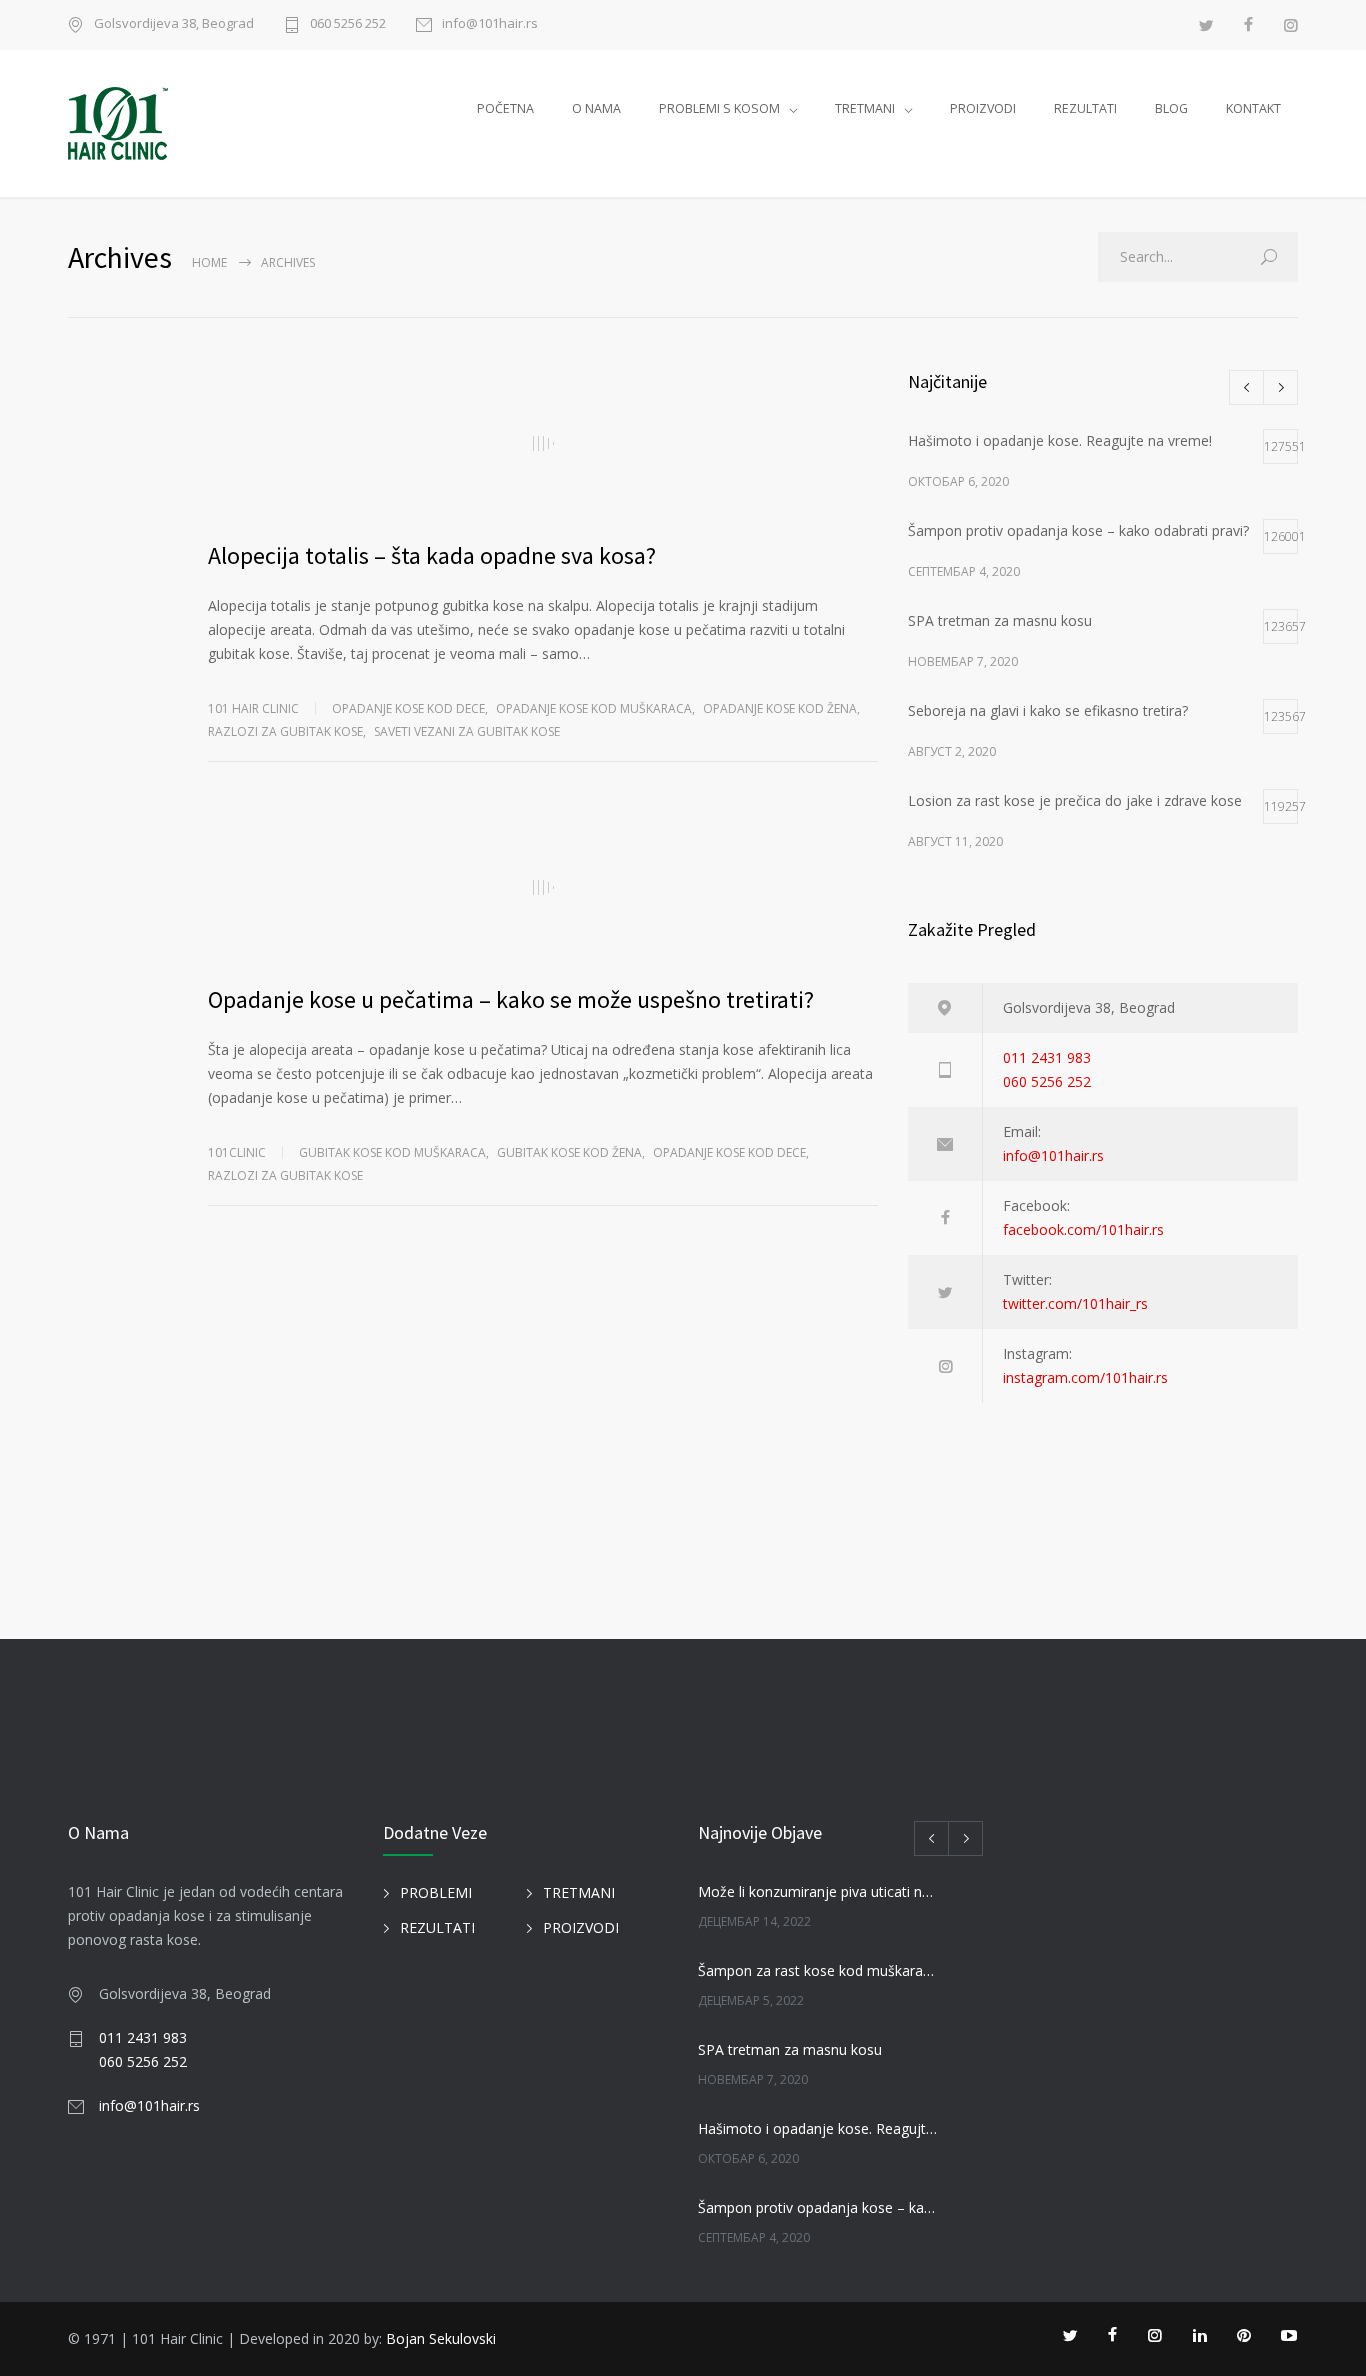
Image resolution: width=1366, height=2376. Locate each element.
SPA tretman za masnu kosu (790, 2049)
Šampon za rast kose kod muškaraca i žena (819, 1970)
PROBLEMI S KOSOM (719, 108)
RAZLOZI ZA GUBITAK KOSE (285, 1175)
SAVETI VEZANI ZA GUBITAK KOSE (467, 731)
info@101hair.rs (490, 24)
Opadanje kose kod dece (408, 708)
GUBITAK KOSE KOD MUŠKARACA (392, 1152)
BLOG (1171, 108)
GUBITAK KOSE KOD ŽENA (569, 1152)
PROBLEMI (436, 1892)
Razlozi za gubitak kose (285, 731)
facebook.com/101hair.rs (1083, 1229)
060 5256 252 (348, 24)
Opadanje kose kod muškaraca (594, 708)
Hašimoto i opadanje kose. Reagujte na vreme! (819, 2128)
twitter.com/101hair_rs (1075, 1303)
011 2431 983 (1047, 1057)
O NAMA (596, 108)
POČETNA (505, 108)
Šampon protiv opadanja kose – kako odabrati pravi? (819, 2207)
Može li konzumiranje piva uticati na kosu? (819, 1891)
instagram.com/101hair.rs (1085, 1377)
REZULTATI (1085, 108)
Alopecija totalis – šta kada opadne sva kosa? (432, 555)
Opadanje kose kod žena (780, 708)
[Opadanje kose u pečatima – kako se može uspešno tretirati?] (543, 887)
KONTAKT (1253, 108)
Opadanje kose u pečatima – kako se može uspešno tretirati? (511, 999)
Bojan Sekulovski (441, 2338)
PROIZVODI (983, 108)
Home (209, 262)
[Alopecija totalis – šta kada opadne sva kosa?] (543, 443)
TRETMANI (865, 108)
